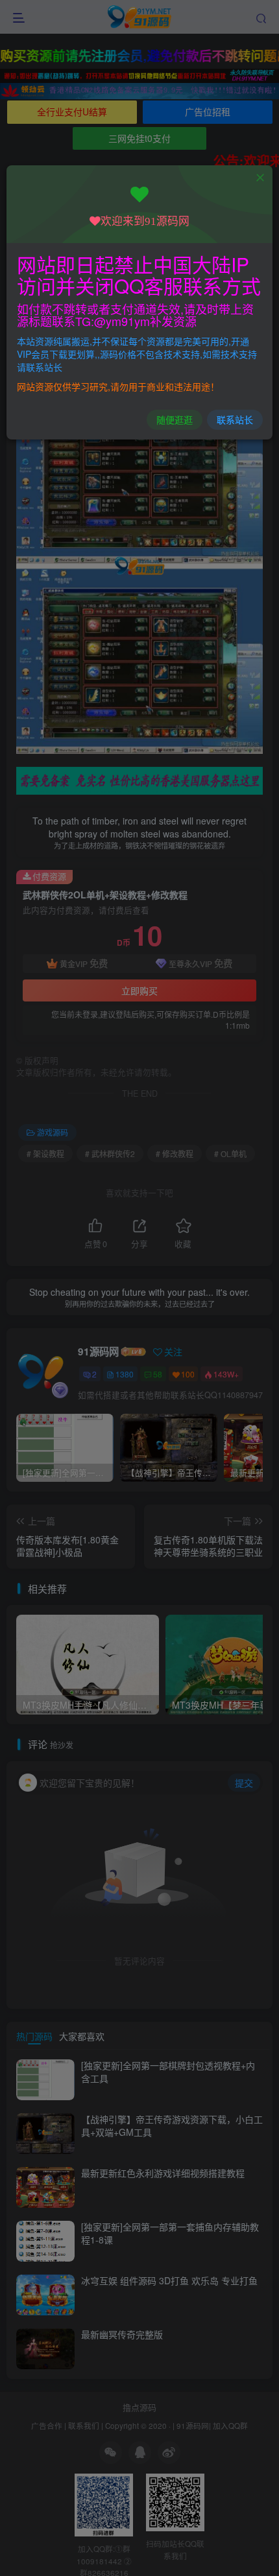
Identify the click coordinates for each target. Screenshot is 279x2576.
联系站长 (235, 419)
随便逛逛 (175, 419)
